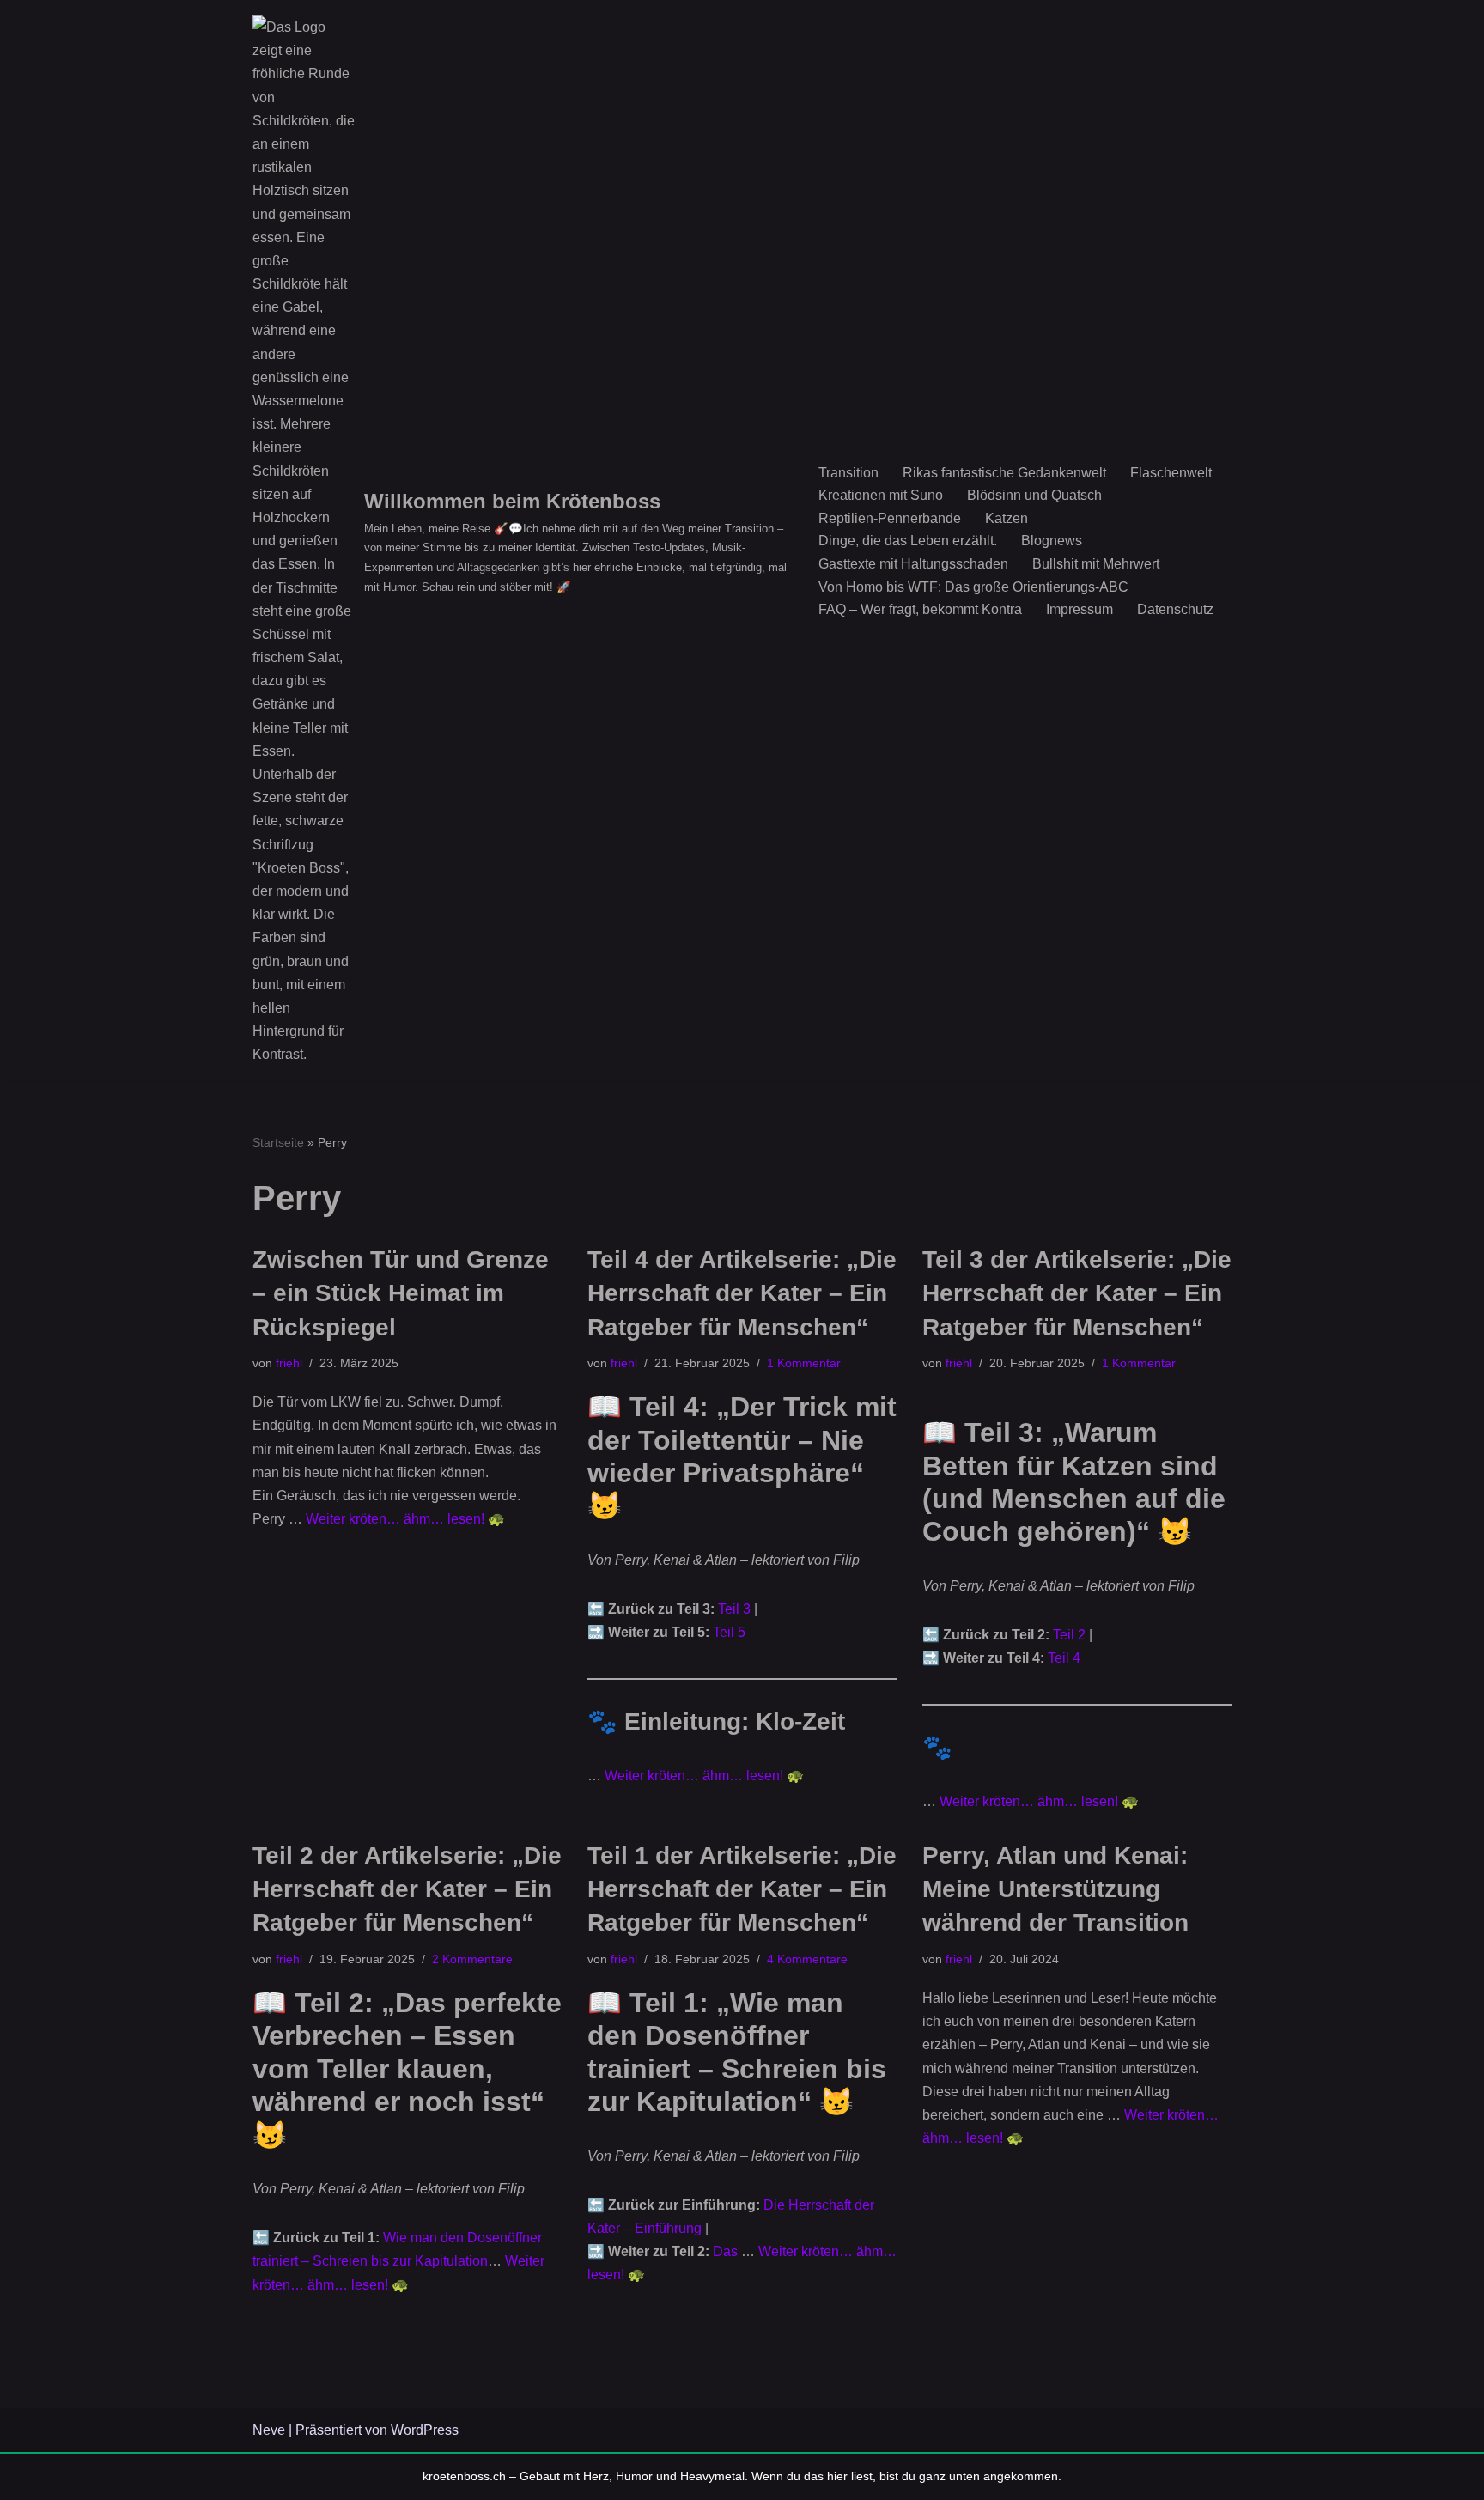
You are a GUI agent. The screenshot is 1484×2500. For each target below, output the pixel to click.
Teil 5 (729, 1632)
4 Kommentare (807, 1959)
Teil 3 (734, 1609)
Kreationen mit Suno (881, 495)
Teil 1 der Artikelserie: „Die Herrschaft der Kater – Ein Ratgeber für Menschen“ (742, 1889)
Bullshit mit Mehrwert (1096, 564)
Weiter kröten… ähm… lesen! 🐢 (405, 1519)
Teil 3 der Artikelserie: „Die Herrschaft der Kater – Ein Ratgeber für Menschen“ (1077, 1293)
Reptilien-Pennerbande (890, 518)
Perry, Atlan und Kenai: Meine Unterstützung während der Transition (1055, 1889)
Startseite (278, 1142)
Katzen (1007, 518)
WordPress (425, 2430)
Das (727, 2251)
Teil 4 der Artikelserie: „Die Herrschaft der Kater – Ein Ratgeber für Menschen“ (742, 1293)
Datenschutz (1175, 609)
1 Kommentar (804, 1363)
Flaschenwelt (1171, 473)
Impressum (1080, 609)
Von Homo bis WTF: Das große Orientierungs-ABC (973, 587)
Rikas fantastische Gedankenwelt (1004, 473)
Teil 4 (1064, 1658)
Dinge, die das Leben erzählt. (908, 541)
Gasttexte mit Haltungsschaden (913, 564)
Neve (269, 2430)
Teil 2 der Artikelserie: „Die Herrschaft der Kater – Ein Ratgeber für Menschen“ (407, 1889)
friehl (289, 1363)
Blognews (1052, 541)
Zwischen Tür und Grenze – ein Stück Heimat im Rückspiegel (401, 1293)
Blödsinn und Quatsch (1034, 495)
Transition (848, 473)
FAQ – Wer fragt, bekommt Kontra (920, 609)
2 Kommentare (472, 1959)
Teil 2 (1069, 1635)
